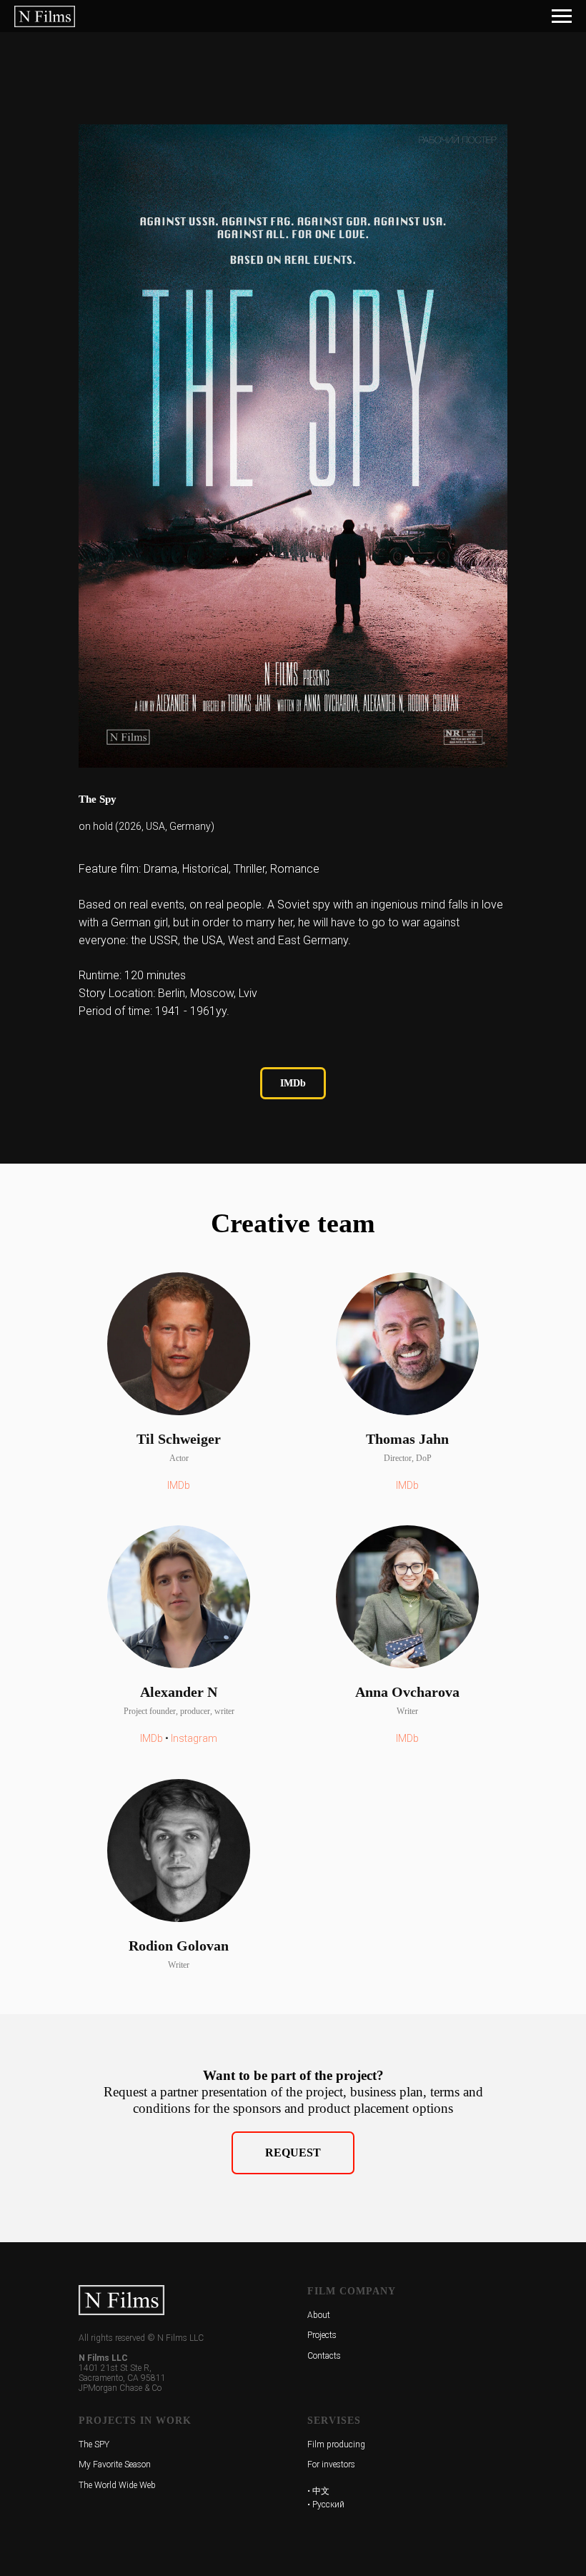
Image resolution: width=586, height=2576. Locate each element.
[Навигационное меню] (562, 16)
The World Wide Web (117, 2485)
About (319, 2315)
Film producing (336, 2444)
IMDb (179, 1485)
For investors (331, 2464)
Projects (322, 2335)
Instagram (194, 1738)
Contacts (324, 2356)
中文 (321, 2491)
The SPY (94, 2444)
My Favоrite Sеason (115, 2464)
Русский (328, 2505)
